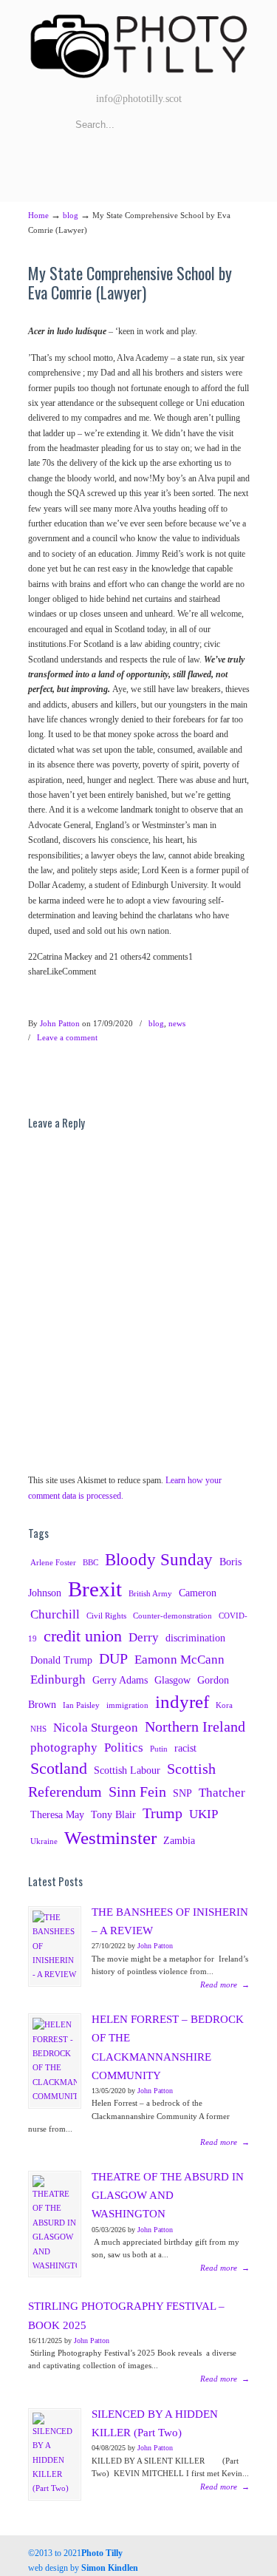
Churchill (55, 1614)
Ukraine (44, 1841)
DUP (113, 1659)
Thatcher (222, 1793)
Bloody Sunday (159, 1559)
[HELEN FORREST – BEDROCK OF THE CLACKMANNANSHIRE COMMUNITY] (55, 2061)
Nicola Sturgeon (96, 1728)
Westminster (110, 1838)
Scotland (59, 1769)
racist (185, 1748)
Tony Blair (113, 1814)
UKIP (204, 1814)
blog (71, 215)
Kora (224, 1705)
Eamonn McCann (179, 1660)
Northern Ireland (195, 1727)
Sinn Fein (137, 1792)
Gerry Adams (120, 1680)
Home (38, 215)
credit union (83, 1636)
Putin (159, 1749)
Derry (144, 1637)
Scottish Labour (127, 1770)
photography (64, 1748)
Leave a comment (67, 1037)
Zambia (179, 1840)
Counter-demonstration (172, 1616)
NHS (38, 1729)
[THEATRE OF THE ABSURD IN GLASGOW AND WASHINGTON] (55, 2224)
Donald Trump (61, 1660)
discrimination (195, 1638)
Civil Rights (106, 1616)
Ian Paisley (81, 1705)
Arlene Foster (53, 1563)
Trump (163, 1813)
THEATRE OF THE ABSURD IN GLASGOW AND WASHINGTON (168, 2195)
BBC (90, 1563)
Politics (124, 1748)
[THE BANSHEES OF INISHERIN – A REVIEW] (55, 1946)
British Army (150, 1594)
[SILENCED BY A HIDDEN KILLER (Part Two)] (55, 2454)
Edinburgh (58, 1680)
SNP (182, 1793)
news (177, 1023)
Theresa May (57, 1814)
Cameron (198, 1593)
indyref (182, 1702)
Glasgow (172, 1680)
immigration (127, 1705)
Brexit (95, 1589)
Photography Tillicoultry (139, 44)
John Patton (60, 1023)
